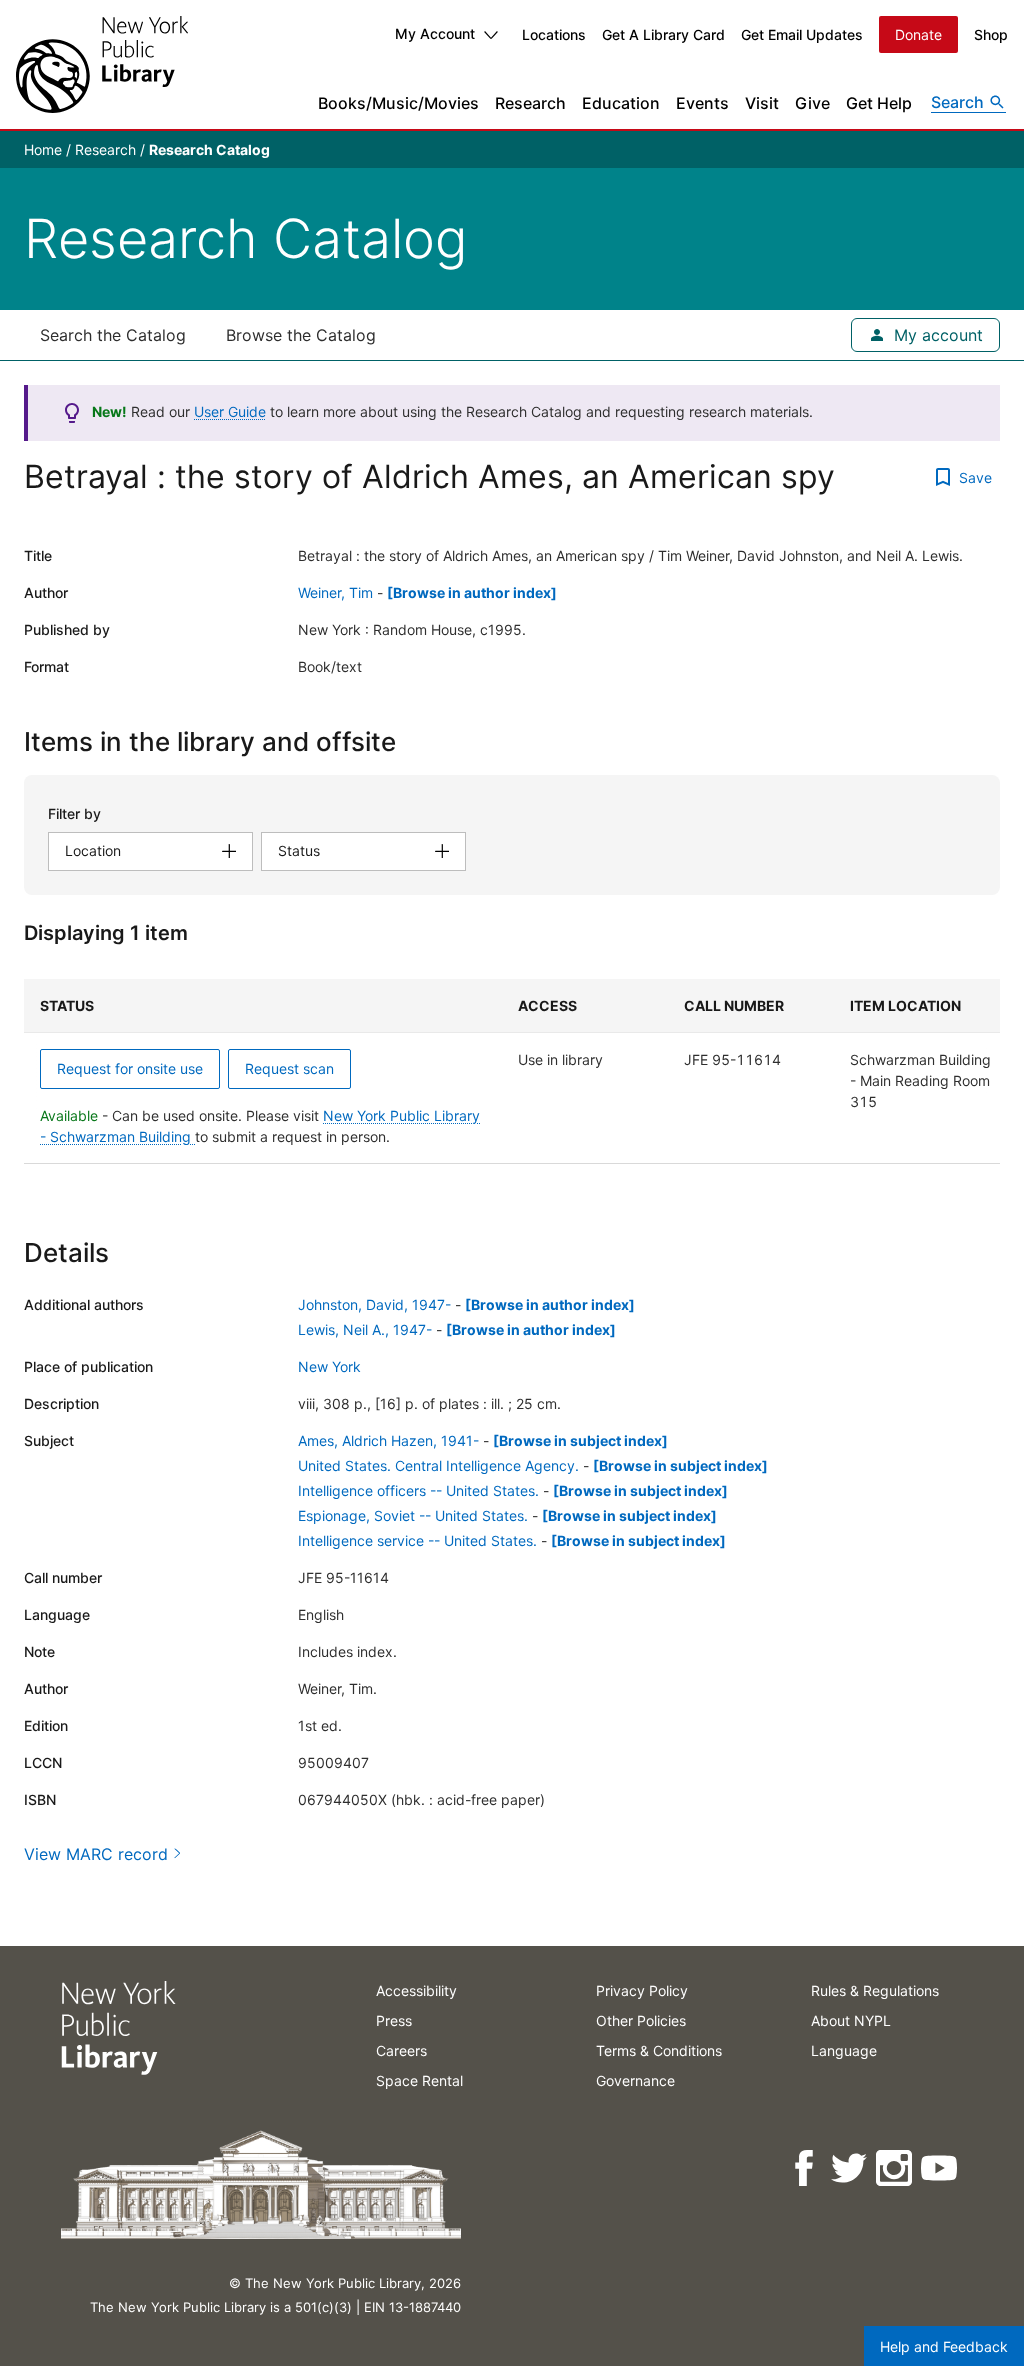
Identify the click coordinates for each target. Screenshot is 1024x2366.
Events (702, 103)
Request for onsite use (130, 1068)
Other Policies (641, 2020)
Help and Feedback (944, 2346)
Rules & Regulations (875, 1990)
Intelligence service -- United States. (417, 1540)
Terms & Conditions (659, 2050)
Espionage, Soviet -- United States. (413, 1515)
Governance (635, 2080)
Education (621, 103)
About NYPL (851, 2020)
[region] (512, 1071)
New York (329, 1366)
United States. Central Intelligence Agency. (438, 1465)
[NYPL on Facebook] (805, 2168)
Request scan (289, 1068)
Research (530, 103)
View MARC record (96, 1854)
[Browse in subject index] (580, 1440)
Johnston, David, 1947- (374, 1304)
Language (844, 2050)
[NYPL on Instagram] (895, 2168)
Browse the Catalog (301, 335)
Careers (401, 2050)
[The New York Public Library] (102, 64)
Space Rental (419, 2080)
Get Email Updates (802, 34)
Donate (918, 34)
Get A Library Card (663, 34)
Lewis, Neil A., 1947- (365, 1329)
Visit (762, 103)
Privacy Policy (642, 1990)
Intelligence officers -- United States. (418, 1490)
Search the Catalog (113, 335)
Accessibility (416, 1990)
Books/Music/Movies (398, 103)
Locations (554, 34)
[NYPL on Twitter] (850, 2168)
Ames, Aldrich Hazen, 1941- (388, 1440)
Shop (991, 34)
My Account (435, 33)
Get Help (879, 103)
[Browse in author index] (472, 592)
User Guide (230, 411)
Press (394, 2020)
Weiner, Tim (335, 592)
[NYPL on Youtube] (940, 2168)
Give (812, 103)
